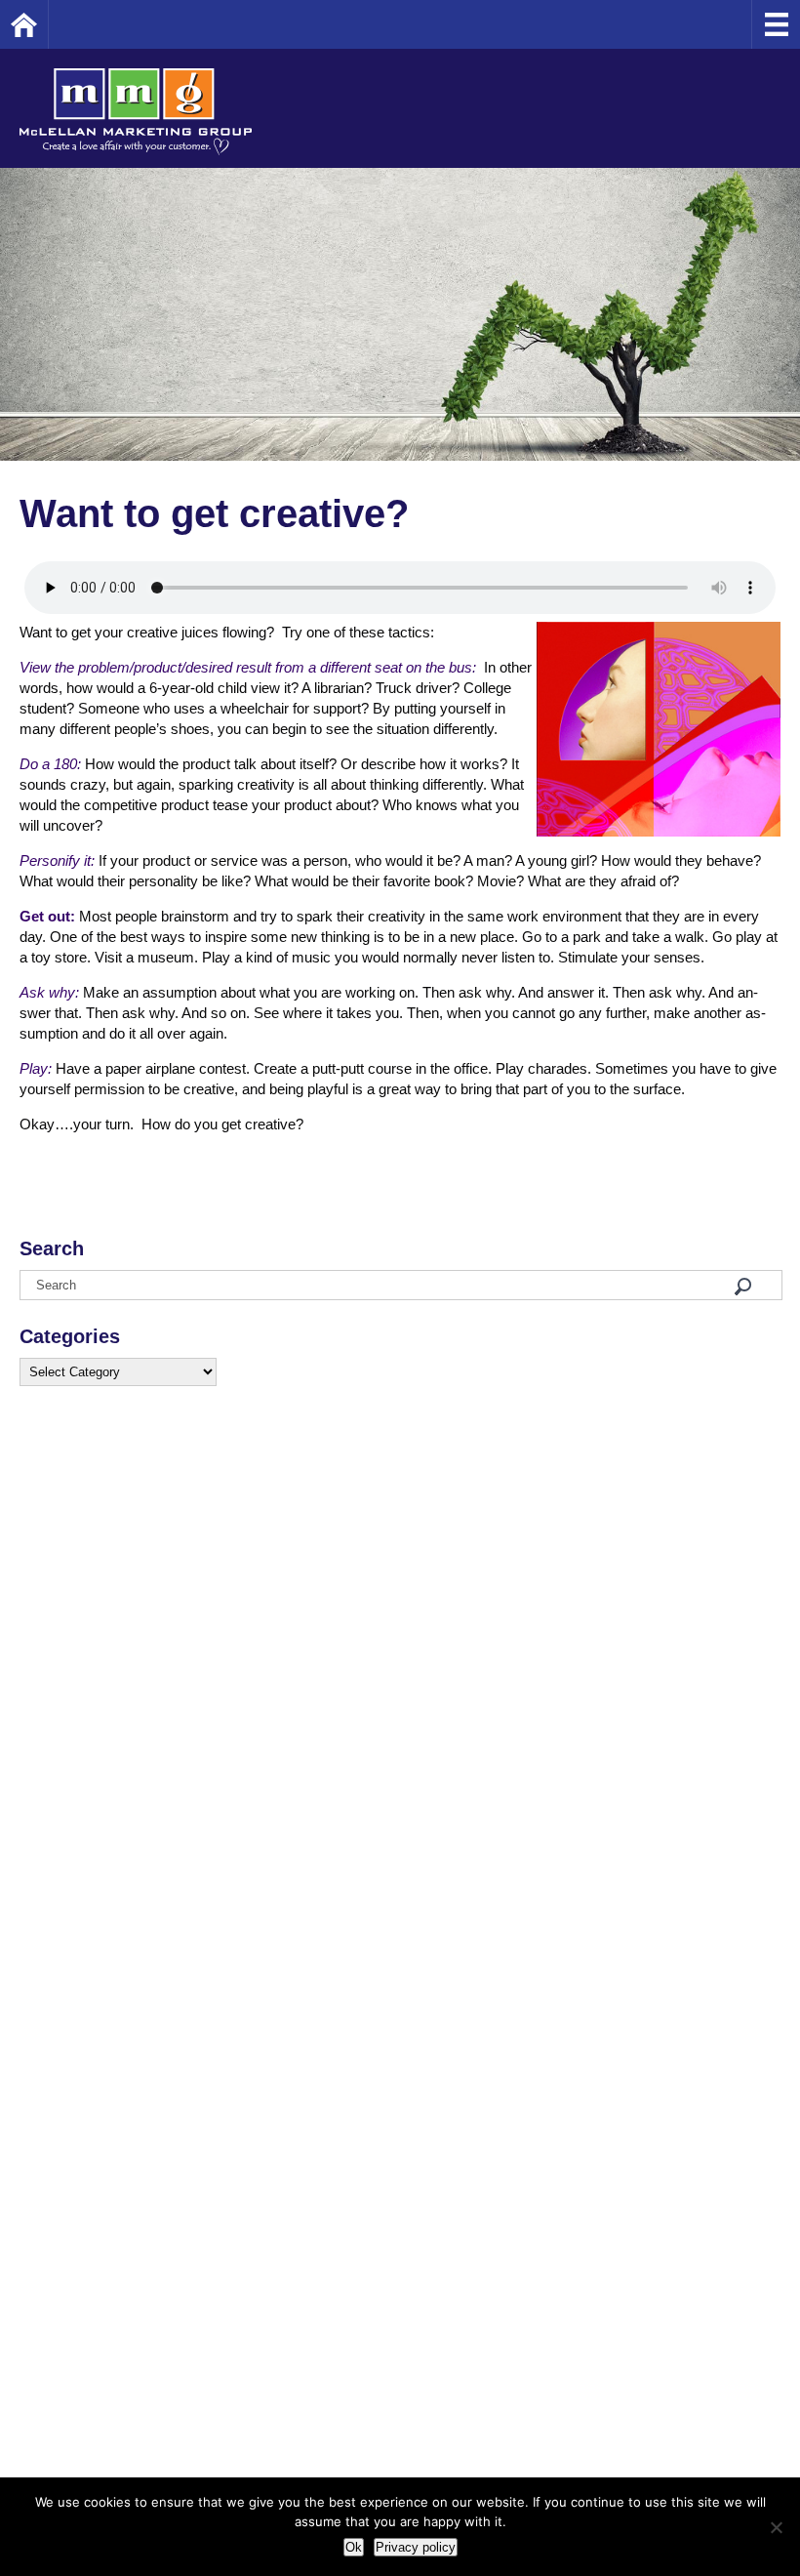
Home (48, 24)
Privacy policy (416, 2547)
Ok (354, 2547)
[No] (776, 2527)
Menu (776, 24)
